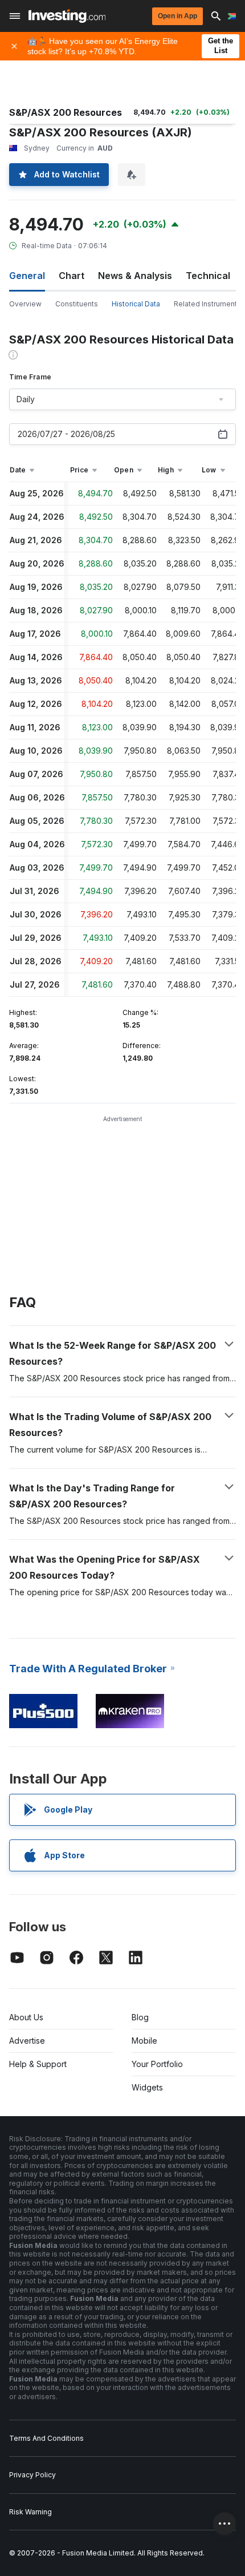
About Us (26, 2017)
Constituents (77, 304)
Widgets (147, 2087)
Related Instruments (207, 304)
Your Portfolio (157, 2064)
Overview (25, 304)
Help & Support (38, 2064)
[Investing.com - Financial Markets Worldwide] (67, 16)
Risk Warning (30, 2512)
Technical (208, 276)
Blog (140, 2017)
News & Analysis (135, 276)
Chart (72, 276)
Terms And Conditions (46, 2438)
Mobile (144, 2041)
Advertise (27, 2041)
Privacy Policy (32, 2475)
